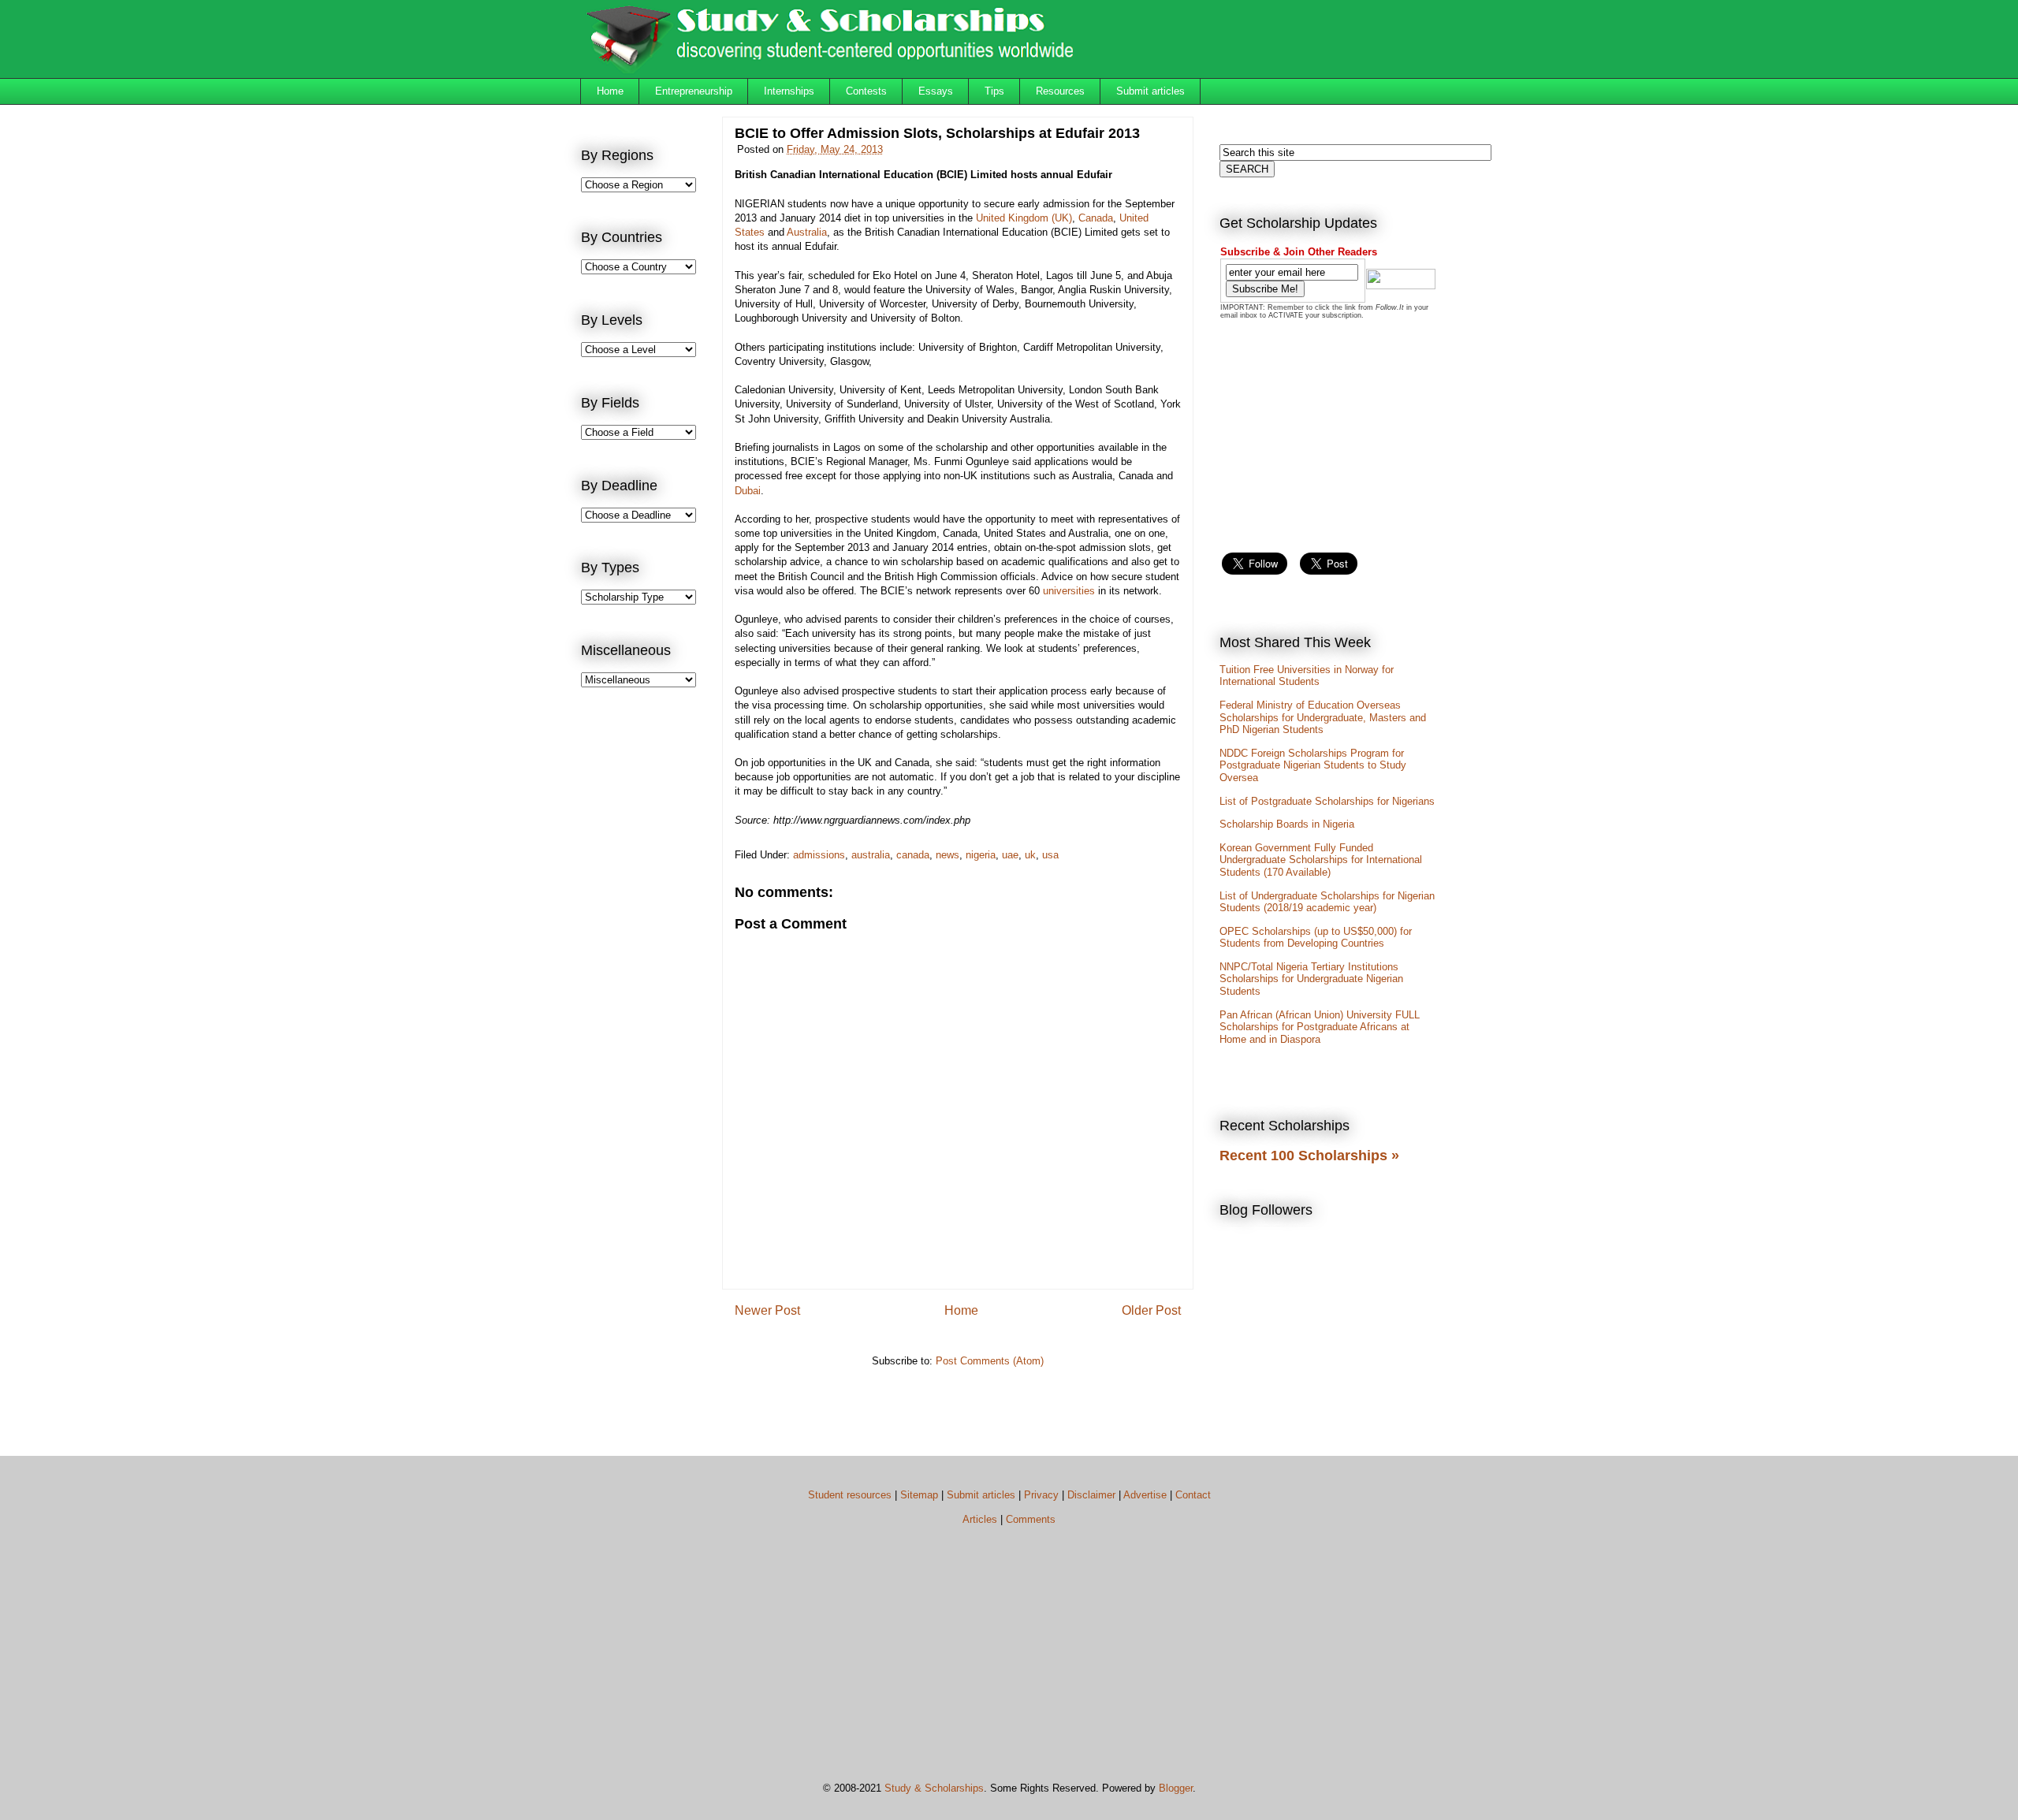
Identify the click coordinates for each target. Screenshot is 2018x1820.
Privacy (1041, 1495)
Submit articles (1150, 91)
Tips (994, 91)
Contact (1193, 1495)
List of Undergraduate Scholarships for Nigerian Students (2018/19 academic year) (1327, 902)
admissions (819, 855)
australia (871, 855)
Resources (1060, 91)
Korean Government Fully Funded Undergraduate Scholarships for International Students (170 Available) (1321, 860)
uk (1030, 855)
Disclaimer (1091, 1495)
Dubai (748, 491)
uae (1010, 855)
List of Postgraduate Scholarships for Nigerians (1327, 801)
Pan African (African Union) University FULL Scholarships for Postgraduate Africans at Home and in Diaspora (1320, 1027)
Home (610, 91)
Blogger (1176, 1788)
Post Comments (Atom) (990, 1361)
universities (1069, 591)
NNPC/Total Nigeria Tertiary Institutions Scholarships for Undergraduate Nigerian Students (1311, 979)
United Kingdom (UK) (1024, 218)
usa (1050, 855)
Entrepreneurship (694, 91)
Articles (980, 1519)
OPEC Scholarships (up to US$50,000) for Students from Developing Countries (1316, 938)
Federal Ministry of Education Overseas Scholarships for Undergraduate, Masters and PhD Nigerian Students (1323, 717)
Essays (936, 91)
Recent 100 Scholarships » (1309, 1156)
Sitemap (919, 1495)
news (948, 855)
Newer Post (767, 1310)
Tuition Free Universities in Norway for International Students (1307, 676)
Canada (1096, 218)
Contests (866, 91)
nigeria (981, 855)
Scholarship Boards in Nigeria (1287, 824)
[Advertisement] (644, 958)
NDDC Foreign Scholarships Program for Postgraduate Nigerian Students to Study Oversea (1313, 765)
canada (913, 855)
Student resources (850, 1495)
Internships (789, 91)
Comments (1031, 1519)
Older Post (1151, 1310)
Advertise (1145, 1495)
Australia (807, 232)
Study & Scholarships (934, 1788)
